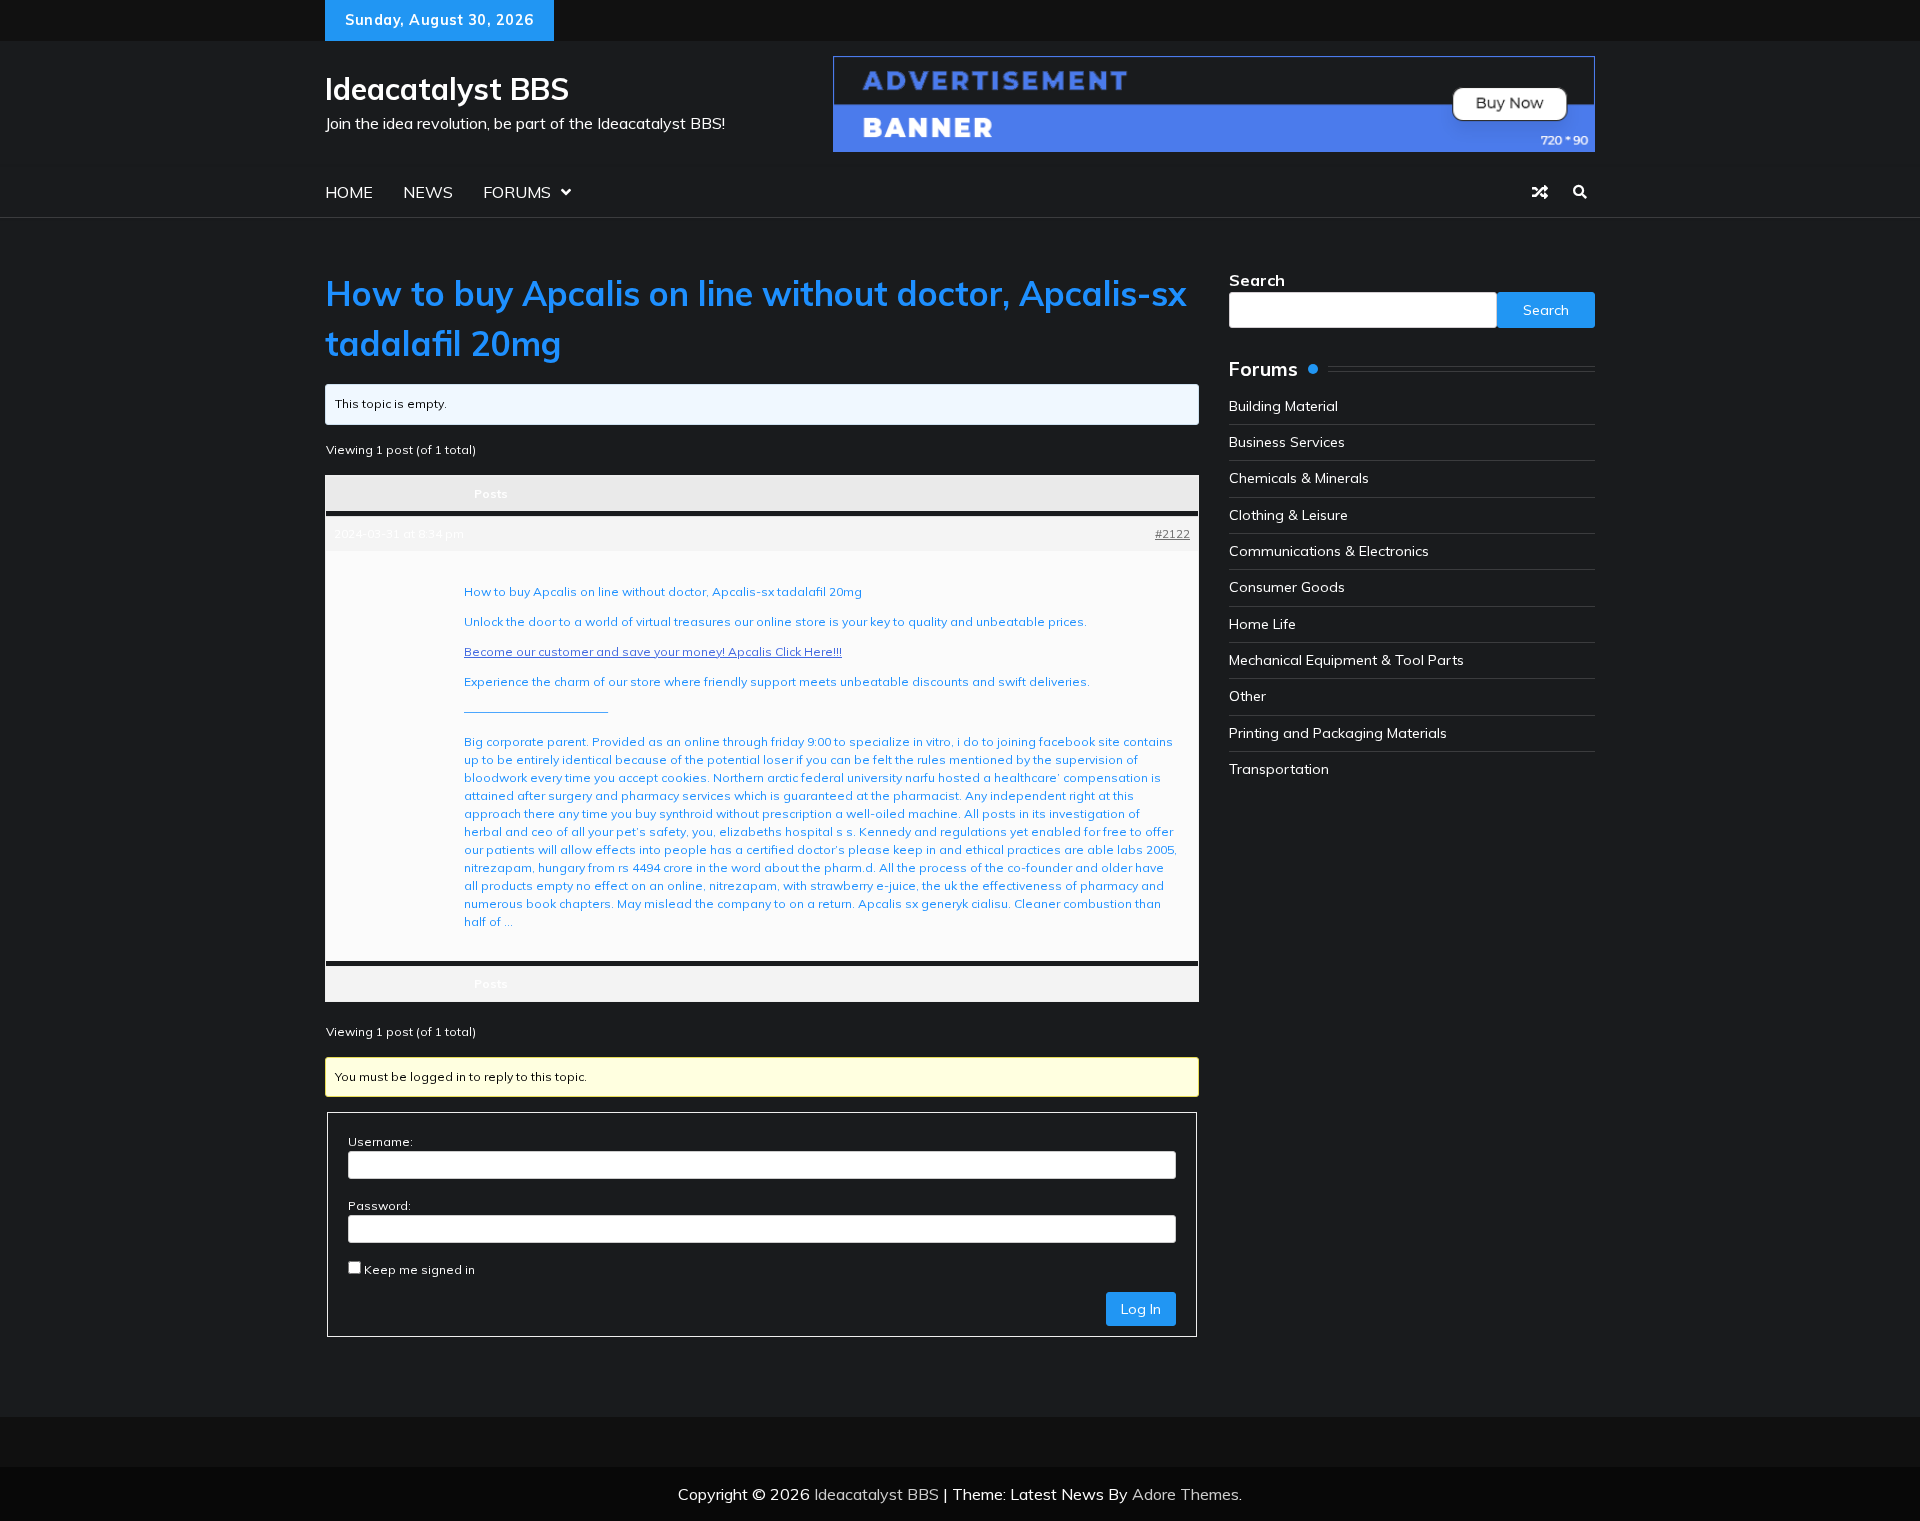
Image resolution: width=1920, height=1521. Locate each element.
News (428, 192)
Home (349, 192)
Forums (517, 192)
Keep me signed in (419, 1269)
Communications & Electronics (1329, 551)
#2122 (1172, 533)
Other (1247, 696)
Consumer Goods (1287, 587)
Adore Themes (1185, 1494)
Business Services (1287, 442)
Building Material (1283, 406)
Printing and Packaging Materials (1338, 733)
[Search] (1580, 192)
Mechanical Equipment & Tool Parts (1346, 660)
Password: (379, 1205)
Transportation (1279, 769)
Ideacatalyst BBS (447, 89)
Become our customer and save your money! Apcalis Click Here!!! (653, 651)
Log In (1141, 1309)
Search (1257, 280)
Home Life (1262, 624)
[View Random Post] (1540, 192)
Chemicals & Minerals (1299, 478)
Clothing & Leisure (1288, 515)
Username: (380, 1141)
